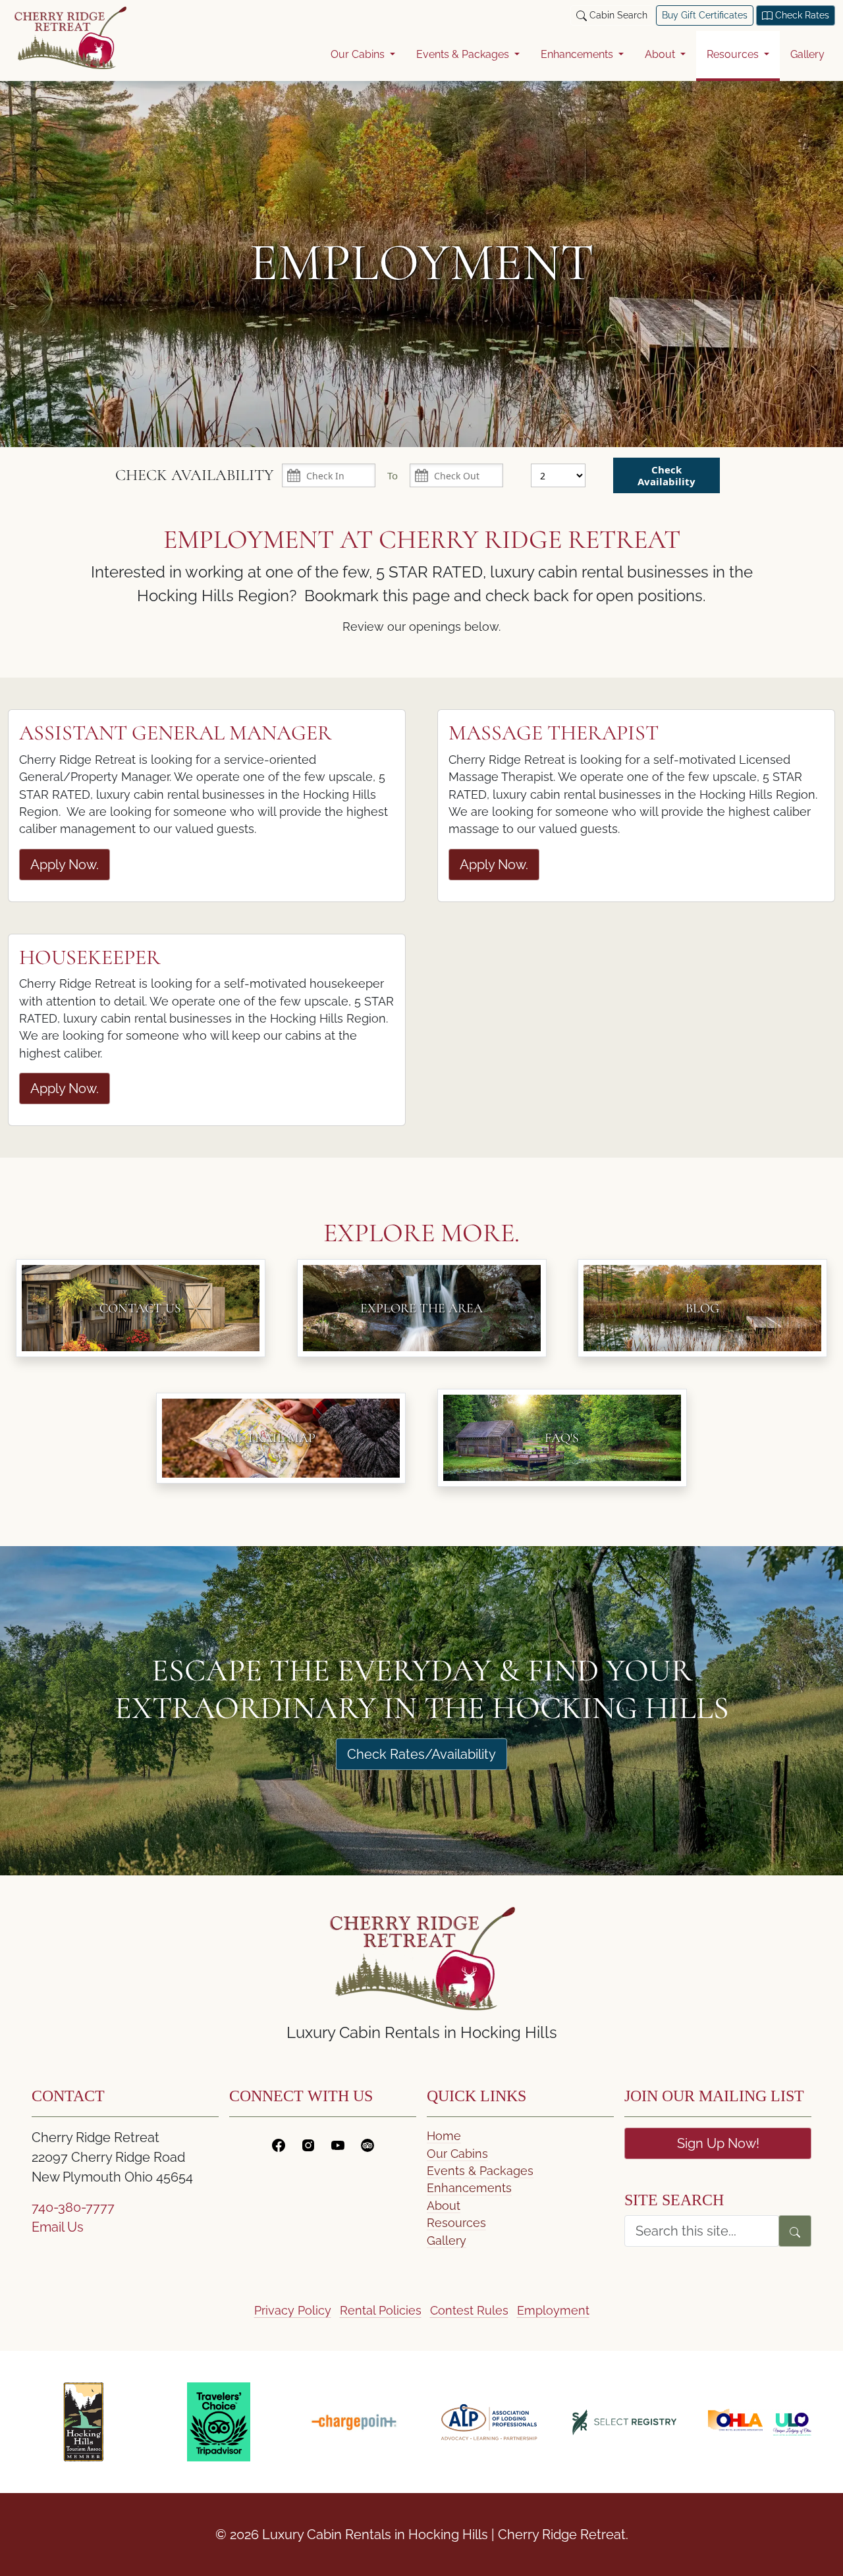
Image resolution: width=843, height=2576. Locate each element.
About (444, 2206)
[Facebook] (279, 2143)
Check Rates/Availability (421, 1754)
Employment (553, 2310)
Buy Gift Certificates (705, 15)
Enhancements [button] (578, 54)
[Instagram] (308, 2143)
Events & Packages (480, 2171)
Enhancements (469, 2188)
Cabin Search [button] (617, 15)
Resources (456, 2223)
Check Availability (666, 475)
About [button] (661, 54)
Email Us (58, 2227)
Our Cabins (457, 2154)
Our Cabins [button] (359, 54)
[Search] (795, 2231)
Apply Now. (65, 865)
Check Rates (801, 15)
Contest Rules (469, 2310)
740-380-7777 (73, 2207)
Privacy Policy (293, 2310)
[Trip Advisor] (367, 2143)
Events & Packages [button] (464, 54)
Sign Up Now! (718, 2143)
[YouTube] (338, 2143)
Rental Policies (381, 2310)
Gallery (807, 54)
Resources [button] (734, 54)
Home (444, 2136)
